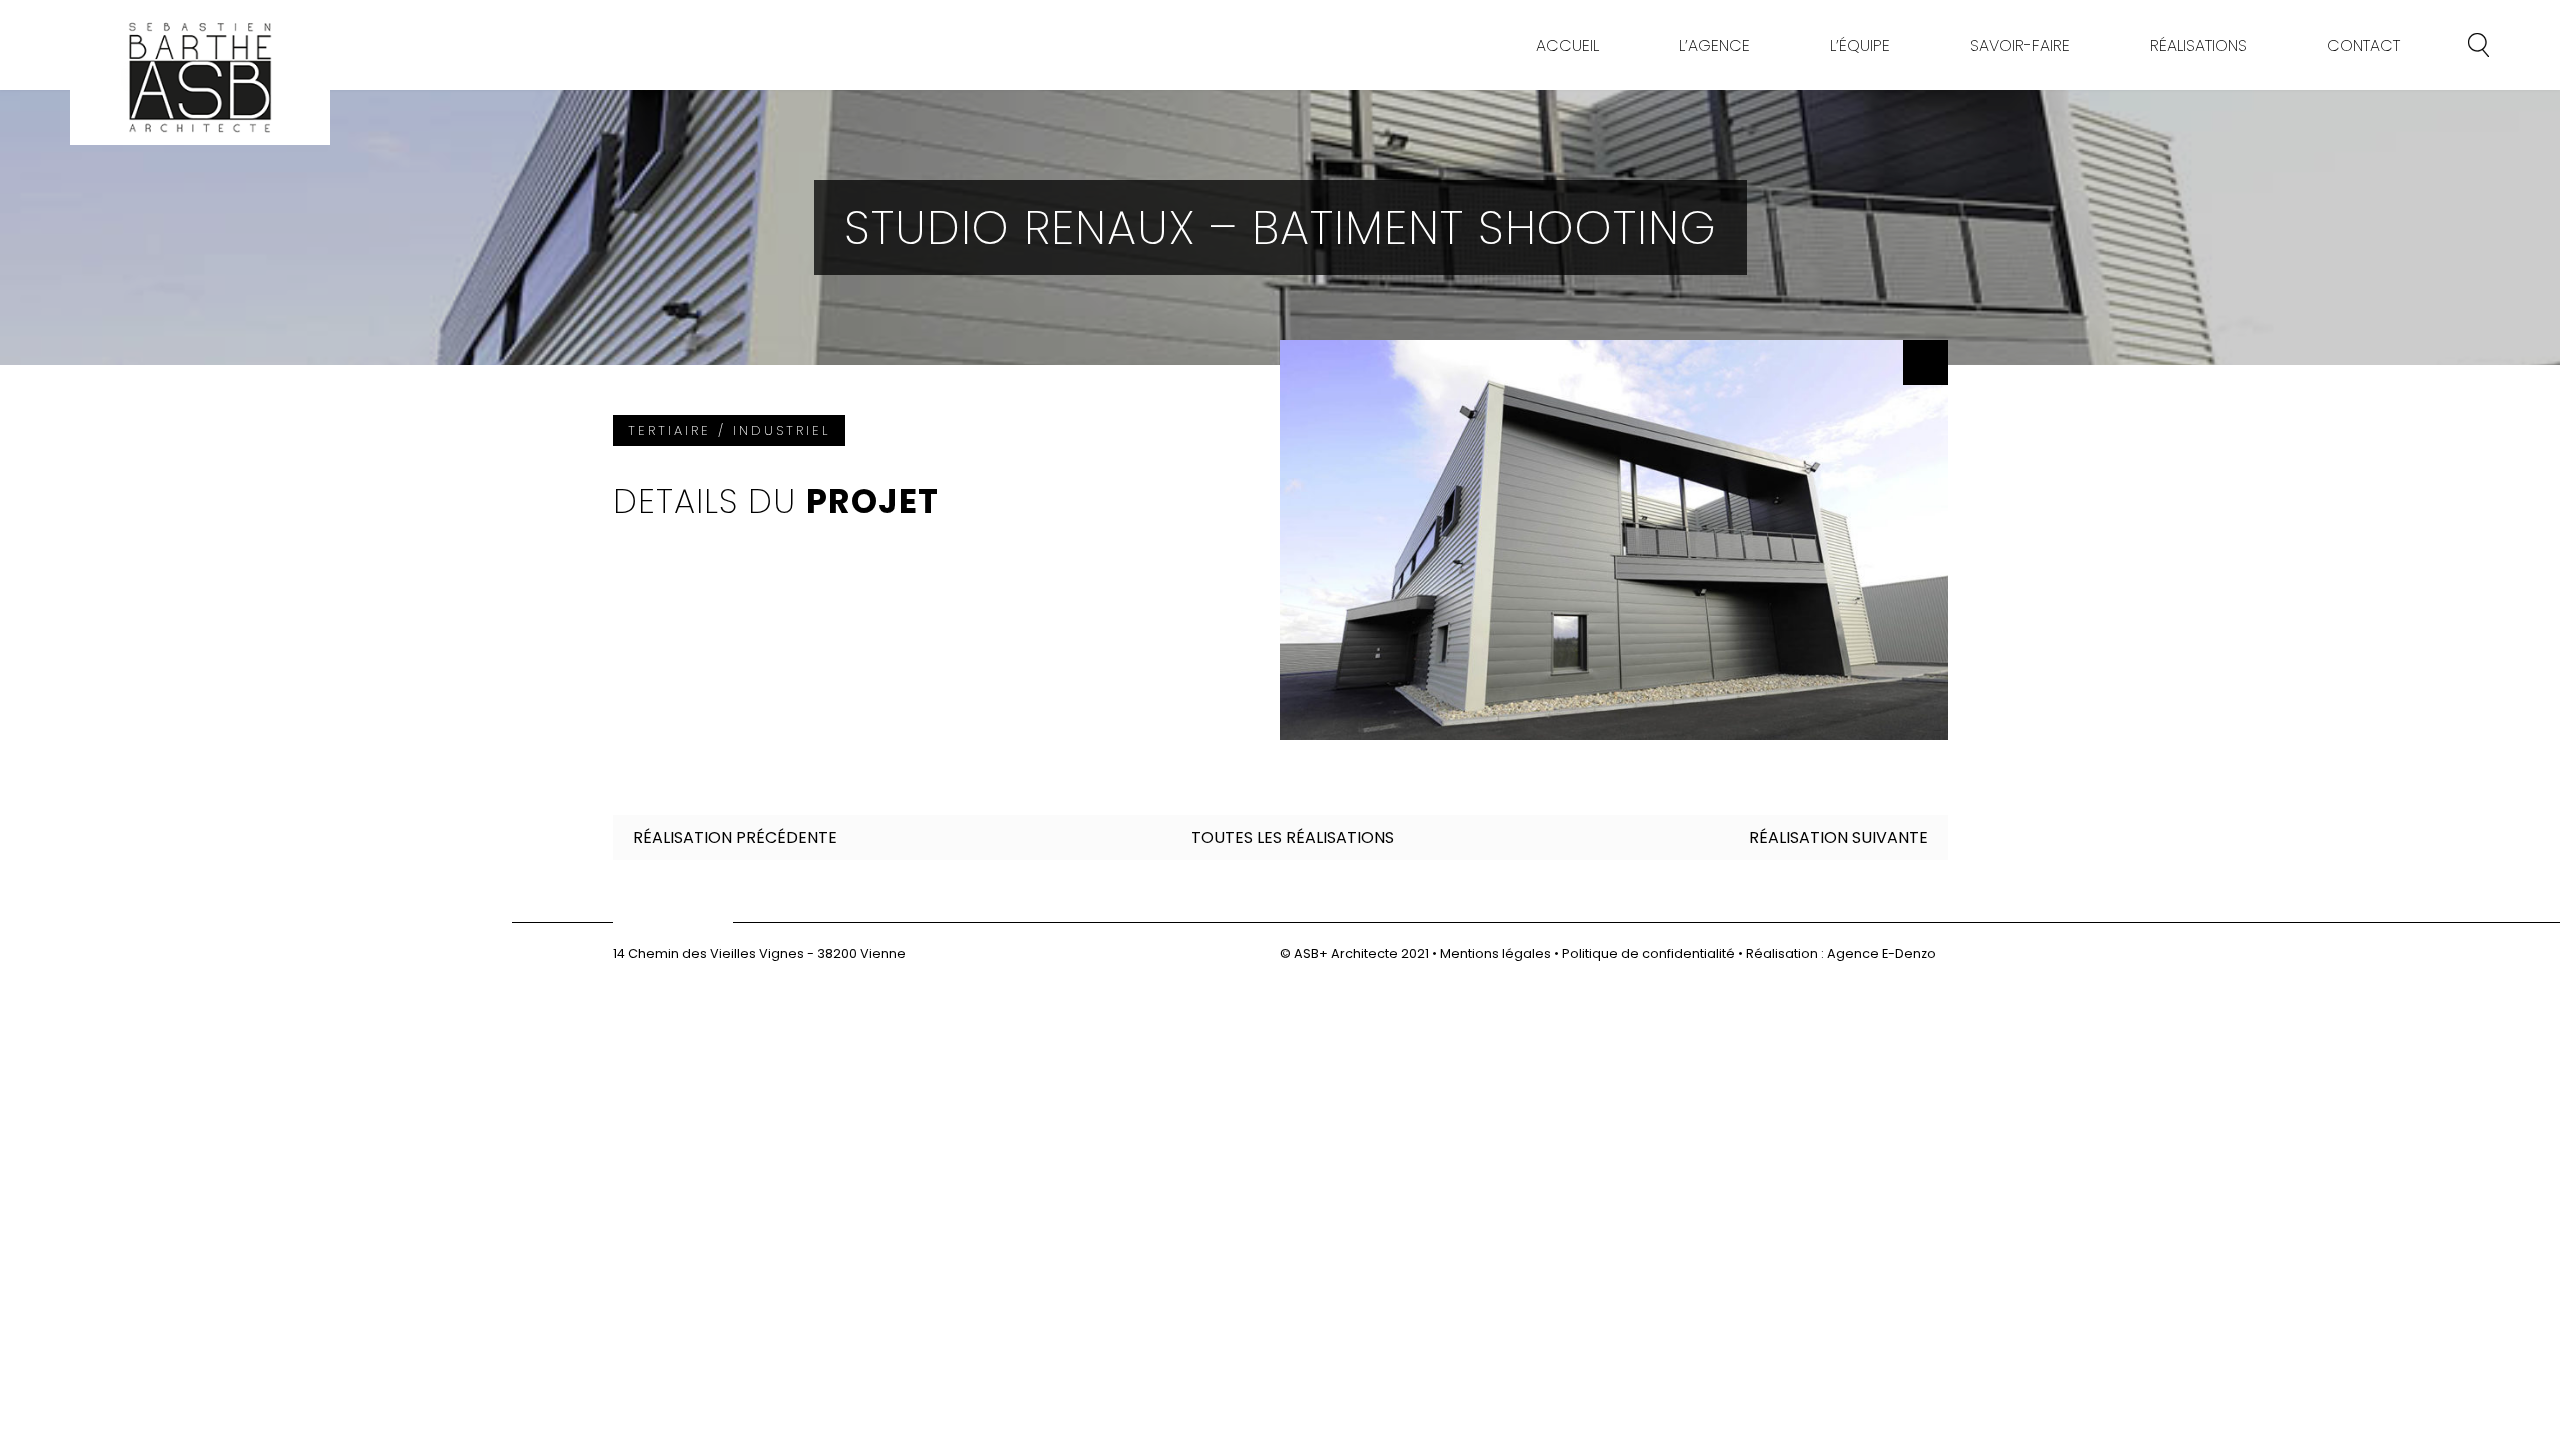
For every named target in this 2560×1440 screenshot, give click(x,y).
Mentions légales (1495, 953)
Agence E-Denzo (1881, 953)
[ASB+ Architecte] (200, 77)
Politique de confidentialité (1648, 953)
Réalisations (2198, 45)
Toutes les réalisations (1292, 837)
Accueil (1567, 45)
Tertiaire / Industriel (729, 430)
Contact (2363, 45)
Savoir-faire (2020, 45)
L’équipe (1860, 45)
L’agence (1714, 45)
